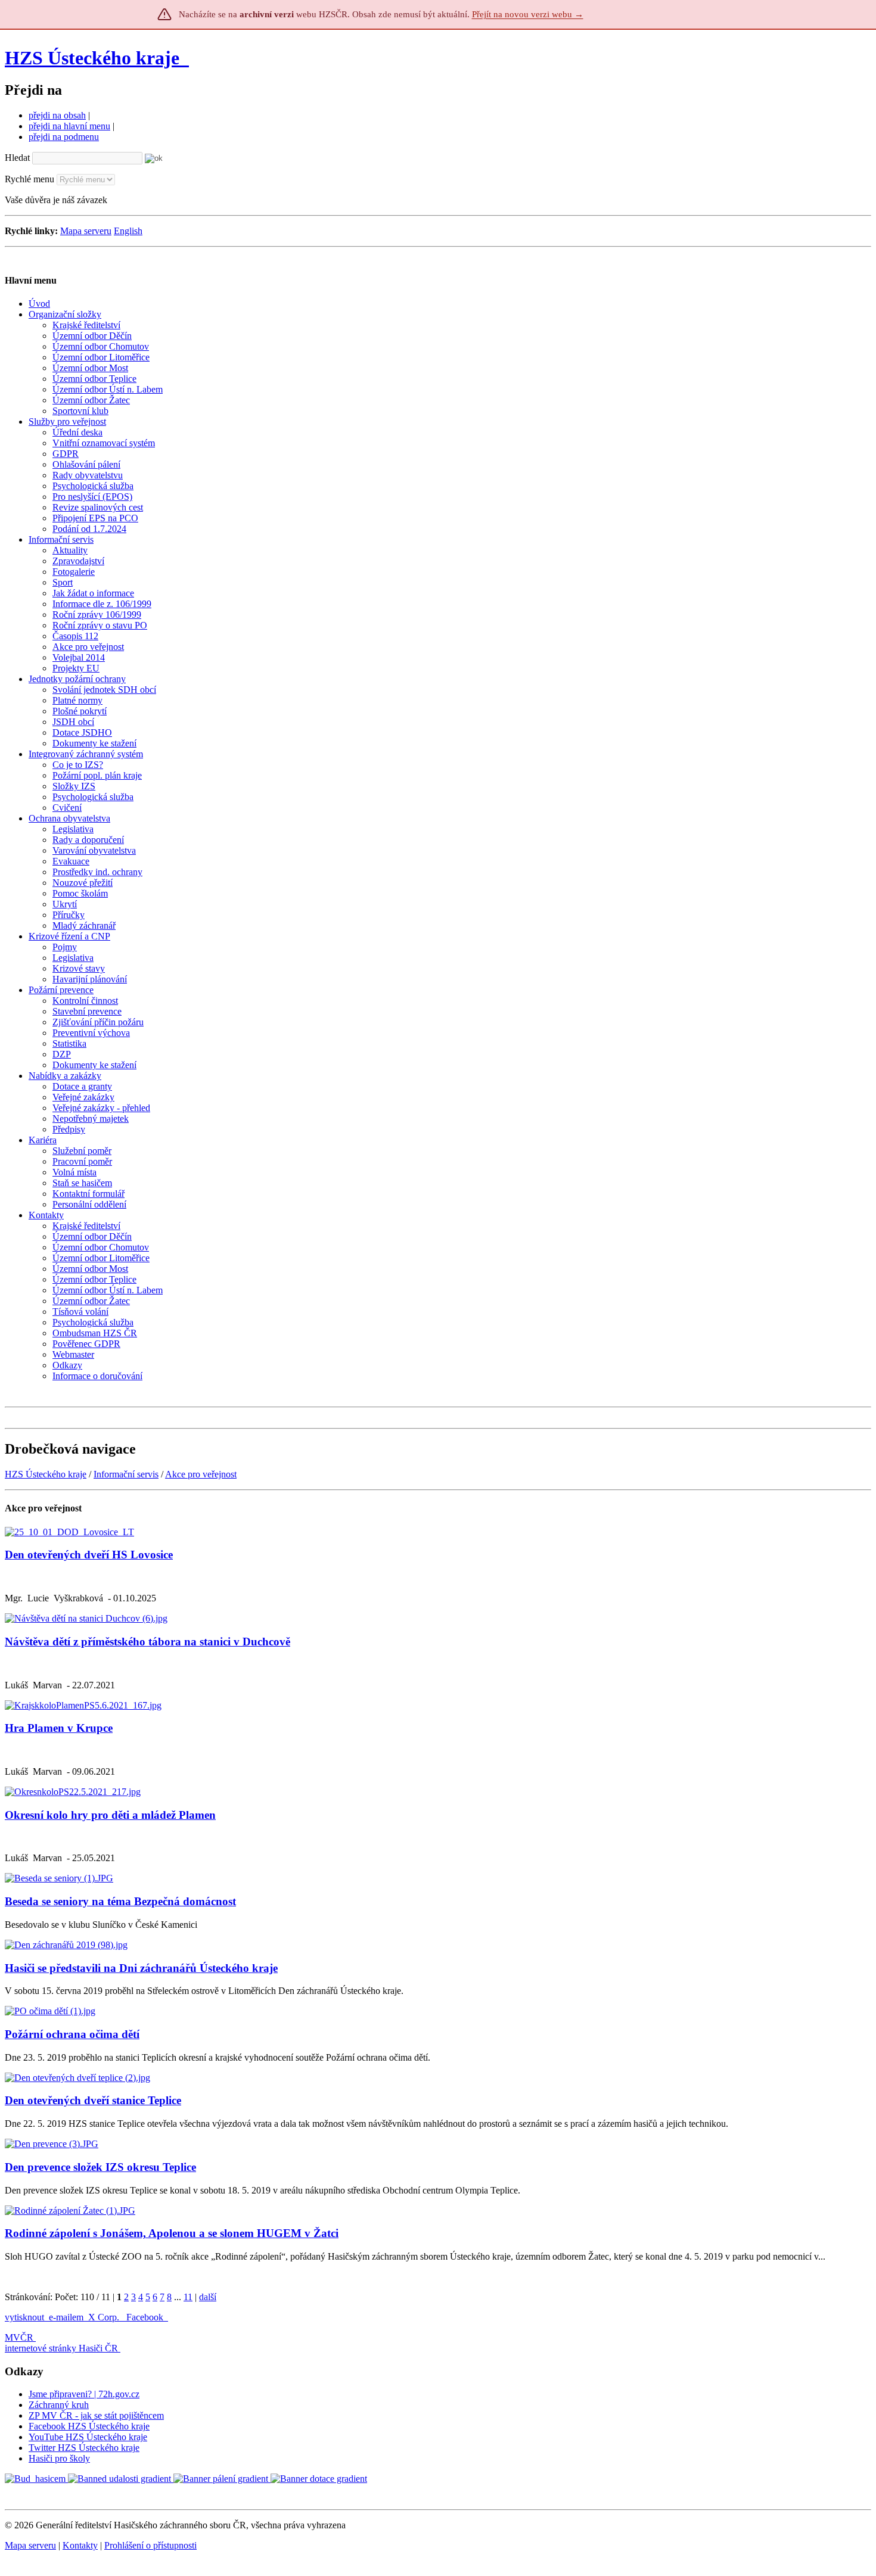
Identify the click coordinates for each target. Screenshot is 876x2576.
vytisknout (24, 2317)
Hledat (17, 158)
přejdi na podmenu (64, 137)
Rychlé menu (29, 179)
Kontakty (80, 2545)
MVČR (19, 2337)
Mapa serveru (86, 231)
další (208, 2297)
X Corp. (105, 2317)
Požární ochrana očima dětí (72, 2034)
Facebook (146, 2317)
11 (188, 2297)
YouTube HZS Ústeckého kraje (88, 2437)
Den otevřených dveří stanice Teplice (93, 2100)
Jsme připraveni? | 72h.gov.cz (84, 2394)
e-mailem (66, 2317)
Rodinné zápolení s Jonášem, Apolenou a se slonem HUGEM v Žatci (172, 2233)
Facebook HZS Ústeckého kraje (89, 2426)
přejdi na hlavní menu (69, 126)
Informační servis (126, 1474)
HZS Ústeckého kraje (92, 58)
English (128, 231)
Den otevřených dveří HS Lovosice (89, 1555)
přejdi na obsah (57, 115)
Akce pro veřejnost (201, 1474)
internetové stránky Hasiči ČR (61, 2348)
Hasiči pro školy (59, 2458)
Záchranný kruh (59, 2405)
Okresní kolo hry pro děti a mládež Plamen (110, 1815)
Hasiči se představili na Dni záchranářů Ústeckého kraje (141, 1968)
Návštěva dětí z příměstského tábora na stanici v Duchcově (147, 1642)
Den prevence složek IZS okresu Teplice (100, 2167)
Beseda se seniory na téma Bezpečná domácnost (120, 1901)
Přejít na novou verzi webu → (528, 14)
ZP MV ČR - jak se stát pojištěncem (96, 2415)
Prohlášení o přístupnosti (150, 2545)
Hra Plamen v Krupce (59, 1728)
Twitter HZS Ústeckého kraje (84, 2448)
